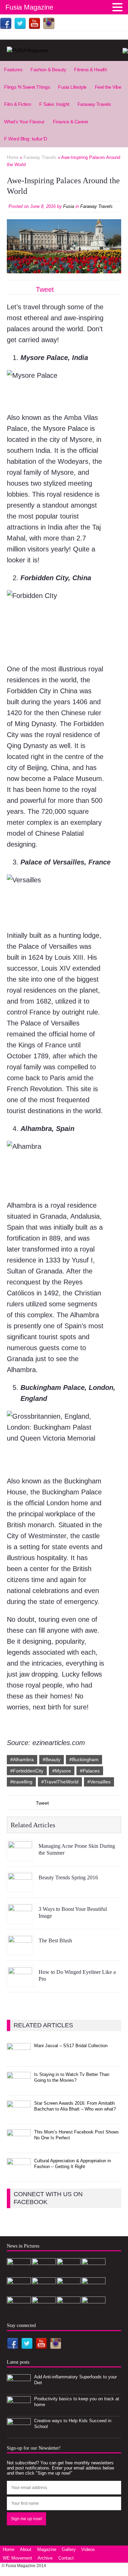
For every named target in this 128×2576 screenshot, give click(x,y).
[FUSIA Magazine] (64, 50)
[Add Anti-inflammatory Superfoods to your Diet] (19, 2388)
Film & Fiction (18, 104)
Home (9, 2549)
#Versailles (99, 1782)
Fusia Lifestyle (72, 87)
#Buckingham (84, 1759)
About (26, 2549)
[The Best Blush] (20, 1950)
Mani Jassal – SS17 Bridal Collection (71, 2046)
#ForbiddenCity (27, 1771)
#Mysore (62, 1771)
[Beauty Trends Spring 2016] (20, 1887)
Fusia (69, 206)
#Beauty (52, 1759)
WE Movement (17, 2558)
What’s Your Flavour (24, 122)
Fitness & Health (90, 70)
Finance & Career (71, 122)
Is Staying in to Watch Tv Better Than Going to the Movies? (72, 2077)
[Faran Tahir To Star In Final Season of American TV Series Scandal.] (94, 2273)
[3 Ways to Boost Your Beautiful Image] (20, 1918)
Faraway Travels (94, 104)
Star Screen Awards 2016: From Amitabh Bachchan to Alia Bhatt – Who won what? (75, 2106)
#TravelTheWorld (60, 1782)
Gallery (69, 2549)
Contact (66, 2558)
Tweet (45, 289)
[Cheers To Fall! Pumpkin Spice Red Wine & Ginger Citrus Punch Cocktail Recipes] (94, 2311)
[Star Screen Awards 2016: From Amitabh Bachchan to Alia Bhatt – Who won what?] (19, 2115)
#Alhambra (22, 1759)
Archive (45, 2558)
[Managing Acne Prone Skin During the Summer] (20, 1855)
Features (13, 70)
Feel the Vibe (108, 87)
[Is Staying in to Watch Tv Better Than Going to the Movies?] (19, 2086)
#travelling (21, 1782)
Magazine (47, 2549)
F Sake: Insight (54, 104)
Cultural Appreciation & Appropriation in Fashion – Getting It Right (73, 2164)
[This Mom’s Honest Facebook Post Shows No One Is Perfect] (19, 2144)
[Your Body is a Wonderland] (94, 2292)
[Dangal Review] (44, 2311)
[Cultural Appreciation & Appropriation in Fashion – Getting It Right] (19, 2172)
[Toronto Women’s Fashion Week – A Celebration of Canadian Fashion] (69, 2311)
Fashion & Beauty (48, 70)
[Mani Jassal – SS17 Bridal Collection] (19, 2057)
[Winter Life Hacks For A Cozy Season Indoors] (69, 2292)
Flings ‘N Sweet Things (27, 87)
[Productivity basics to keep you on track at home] (19, 2410)
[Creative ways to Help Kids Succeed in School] (19, 2432)
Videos (88, 2549)
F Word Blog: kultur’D (26, 139)
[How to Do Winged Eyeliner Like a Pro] (20, 1981)
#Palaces (90, 1771)
